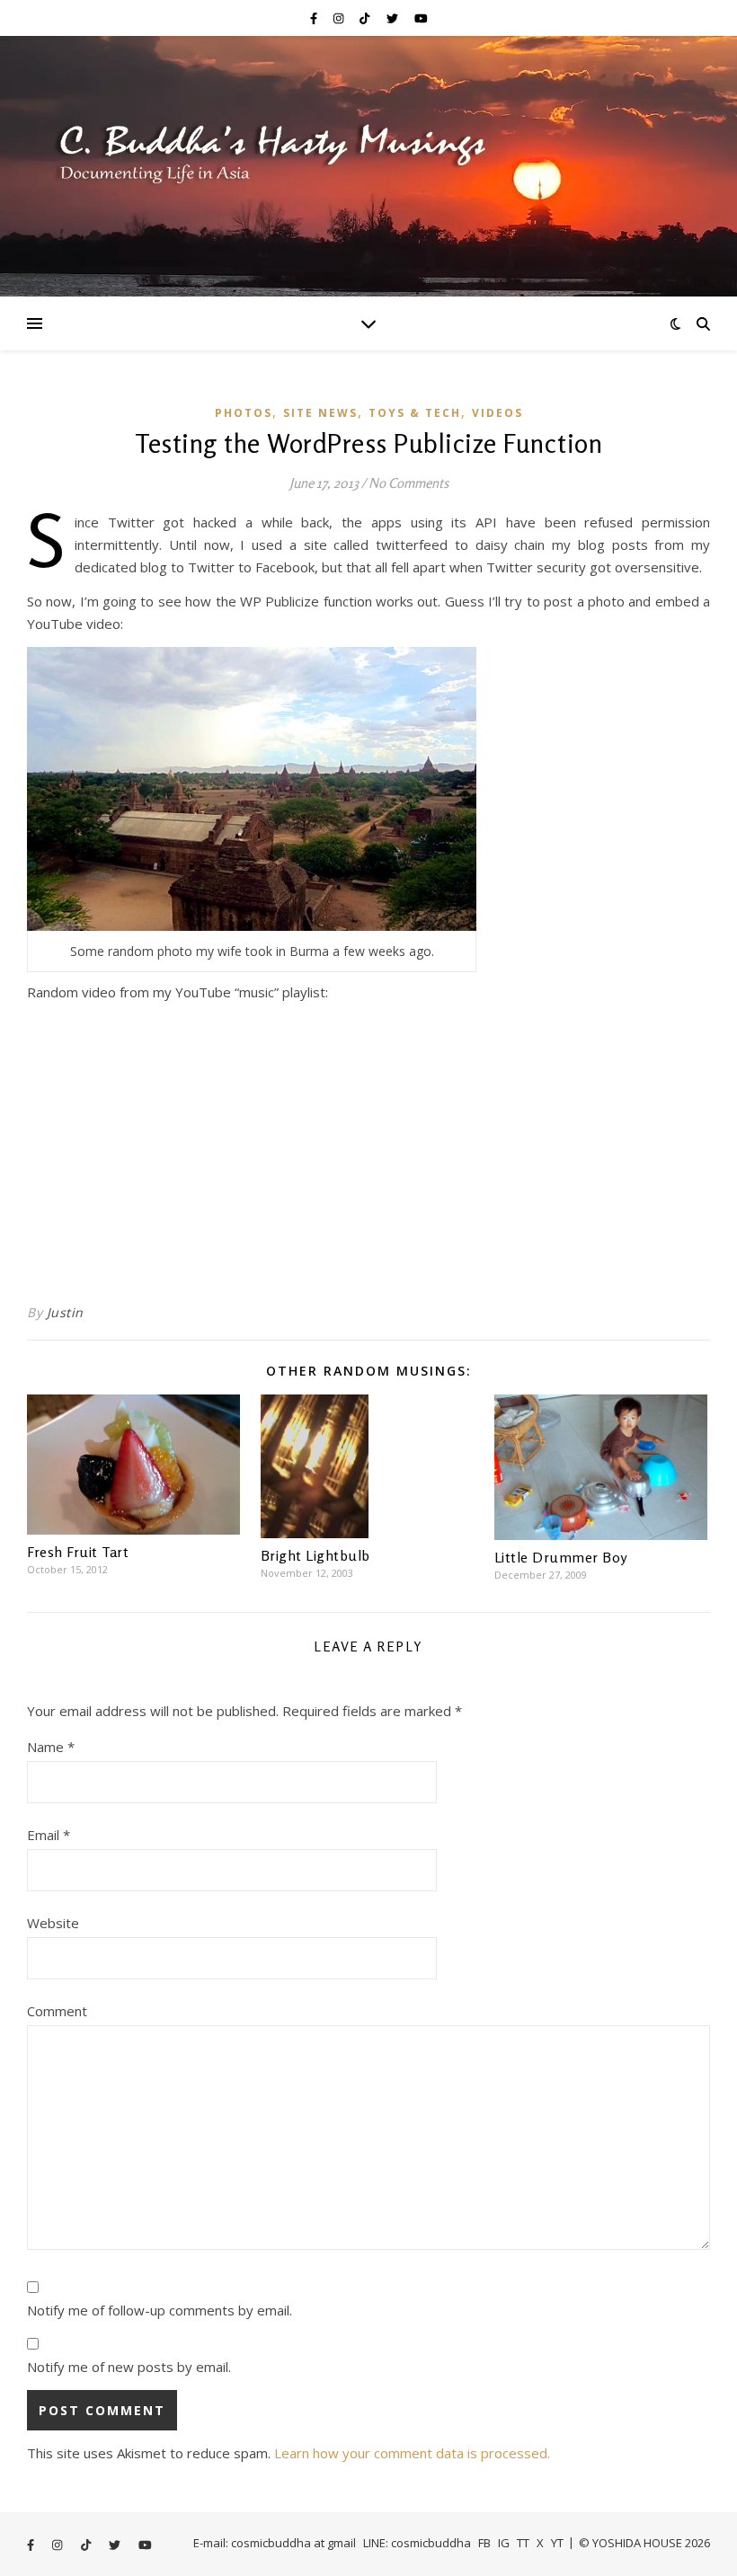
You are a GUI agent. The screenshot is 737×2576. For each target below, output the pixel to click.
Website (53, 1923)
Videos (497, 413)
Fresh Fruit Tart (78, 1552)
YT (557, 2543)
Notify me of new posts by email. (129, 2367)
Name (51, 1747)
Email (49, 1835)
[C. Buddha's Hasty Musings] (368, 166)
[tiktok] (366, 18)
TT (523, 2543)
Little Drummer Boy (561, 1557)
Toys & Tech (415, 413)
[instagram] (340, 18)
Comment (57, 2011)
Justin (65, 1312)
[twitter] (394, 18)
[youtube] (421, 18)
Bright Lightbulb (315, 1555)
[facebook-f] (315, 18)
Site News (320, 413)
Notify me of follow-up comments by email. (160, 2310)
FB (484, 2543)
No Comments (408, 483)
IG (504, 2543)
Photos (244, 413)
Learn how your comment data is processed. (412, 2453)
